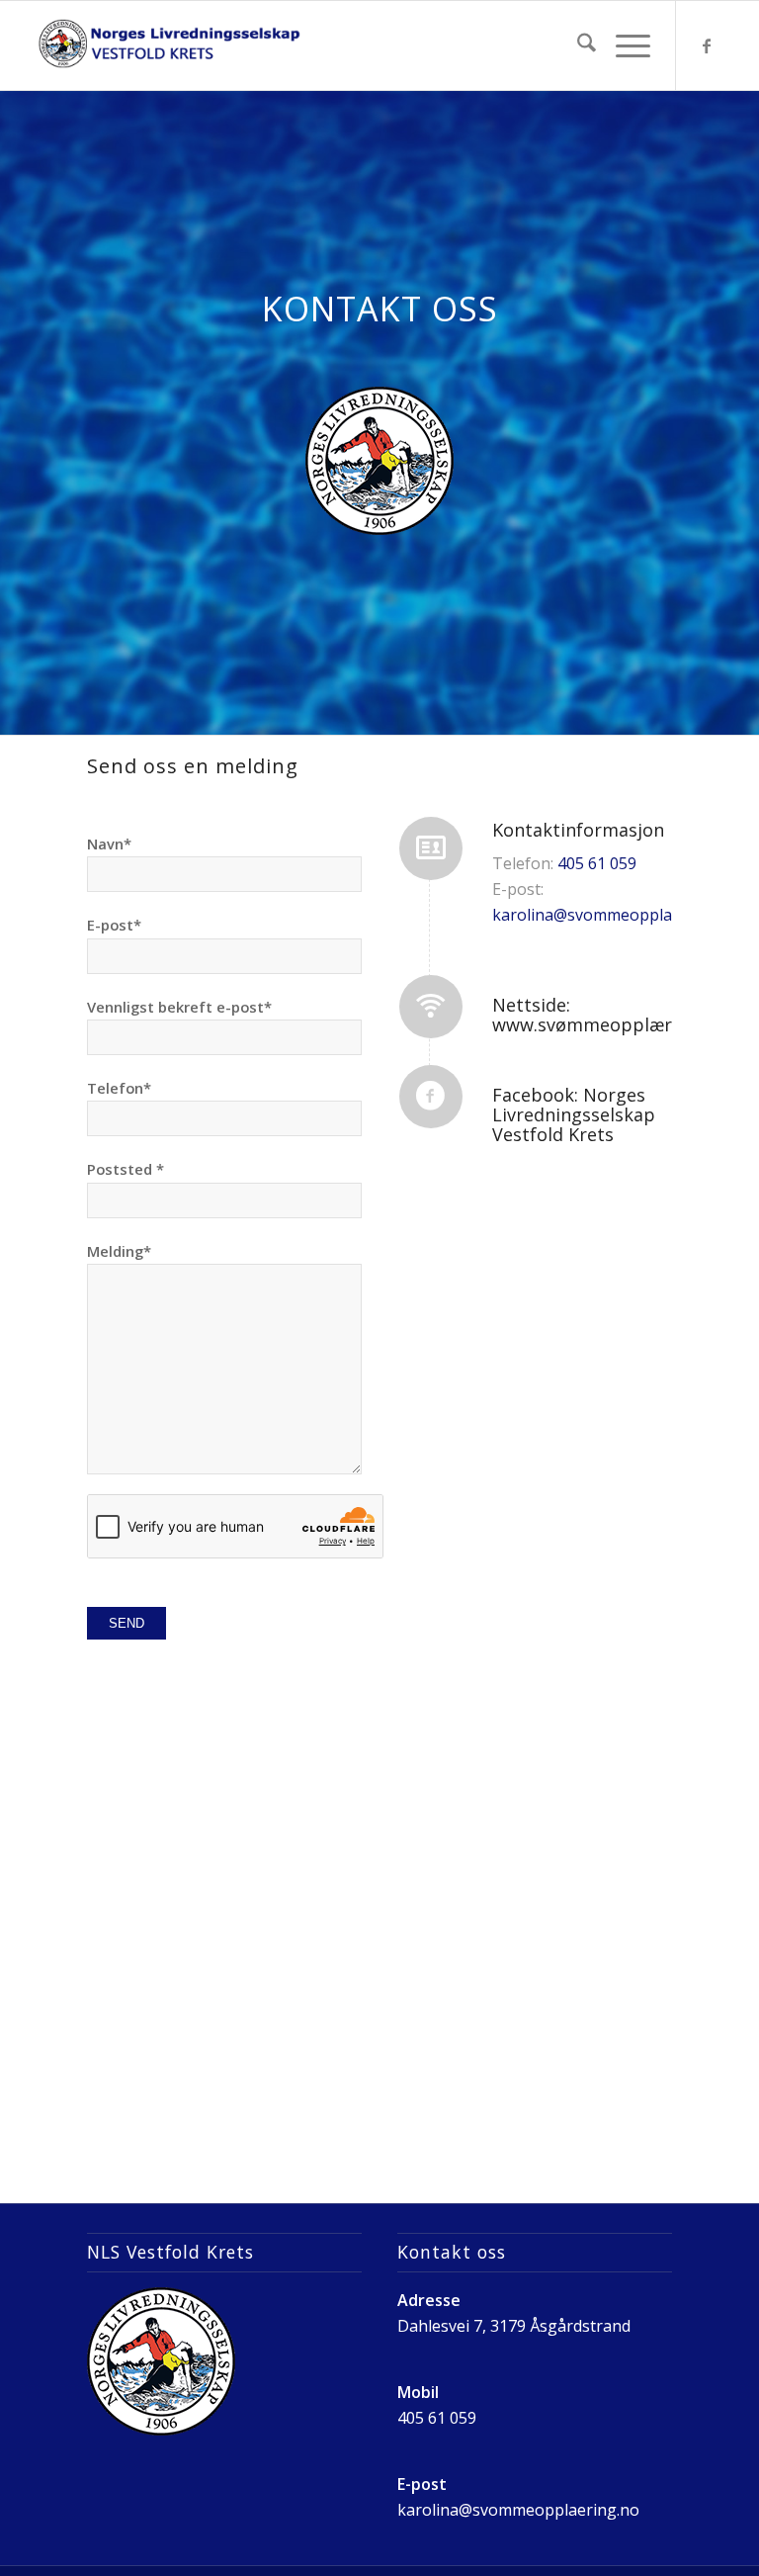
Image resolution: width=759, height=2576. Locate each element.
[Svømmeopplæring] (169, 45)
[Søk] (577, 45)
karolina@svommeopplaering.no (613, 915)
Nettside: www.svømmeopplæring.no (608, 1015)
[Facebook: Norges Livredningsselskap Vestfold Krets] (431, 1097)
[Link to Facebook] (707, 45)
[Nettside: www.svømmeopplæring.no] (431, 1007)
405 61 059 (597, 863)
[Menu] (623, 45)
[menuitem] (577, 45)
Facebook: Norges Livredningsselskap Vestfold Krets (574, 1114)
